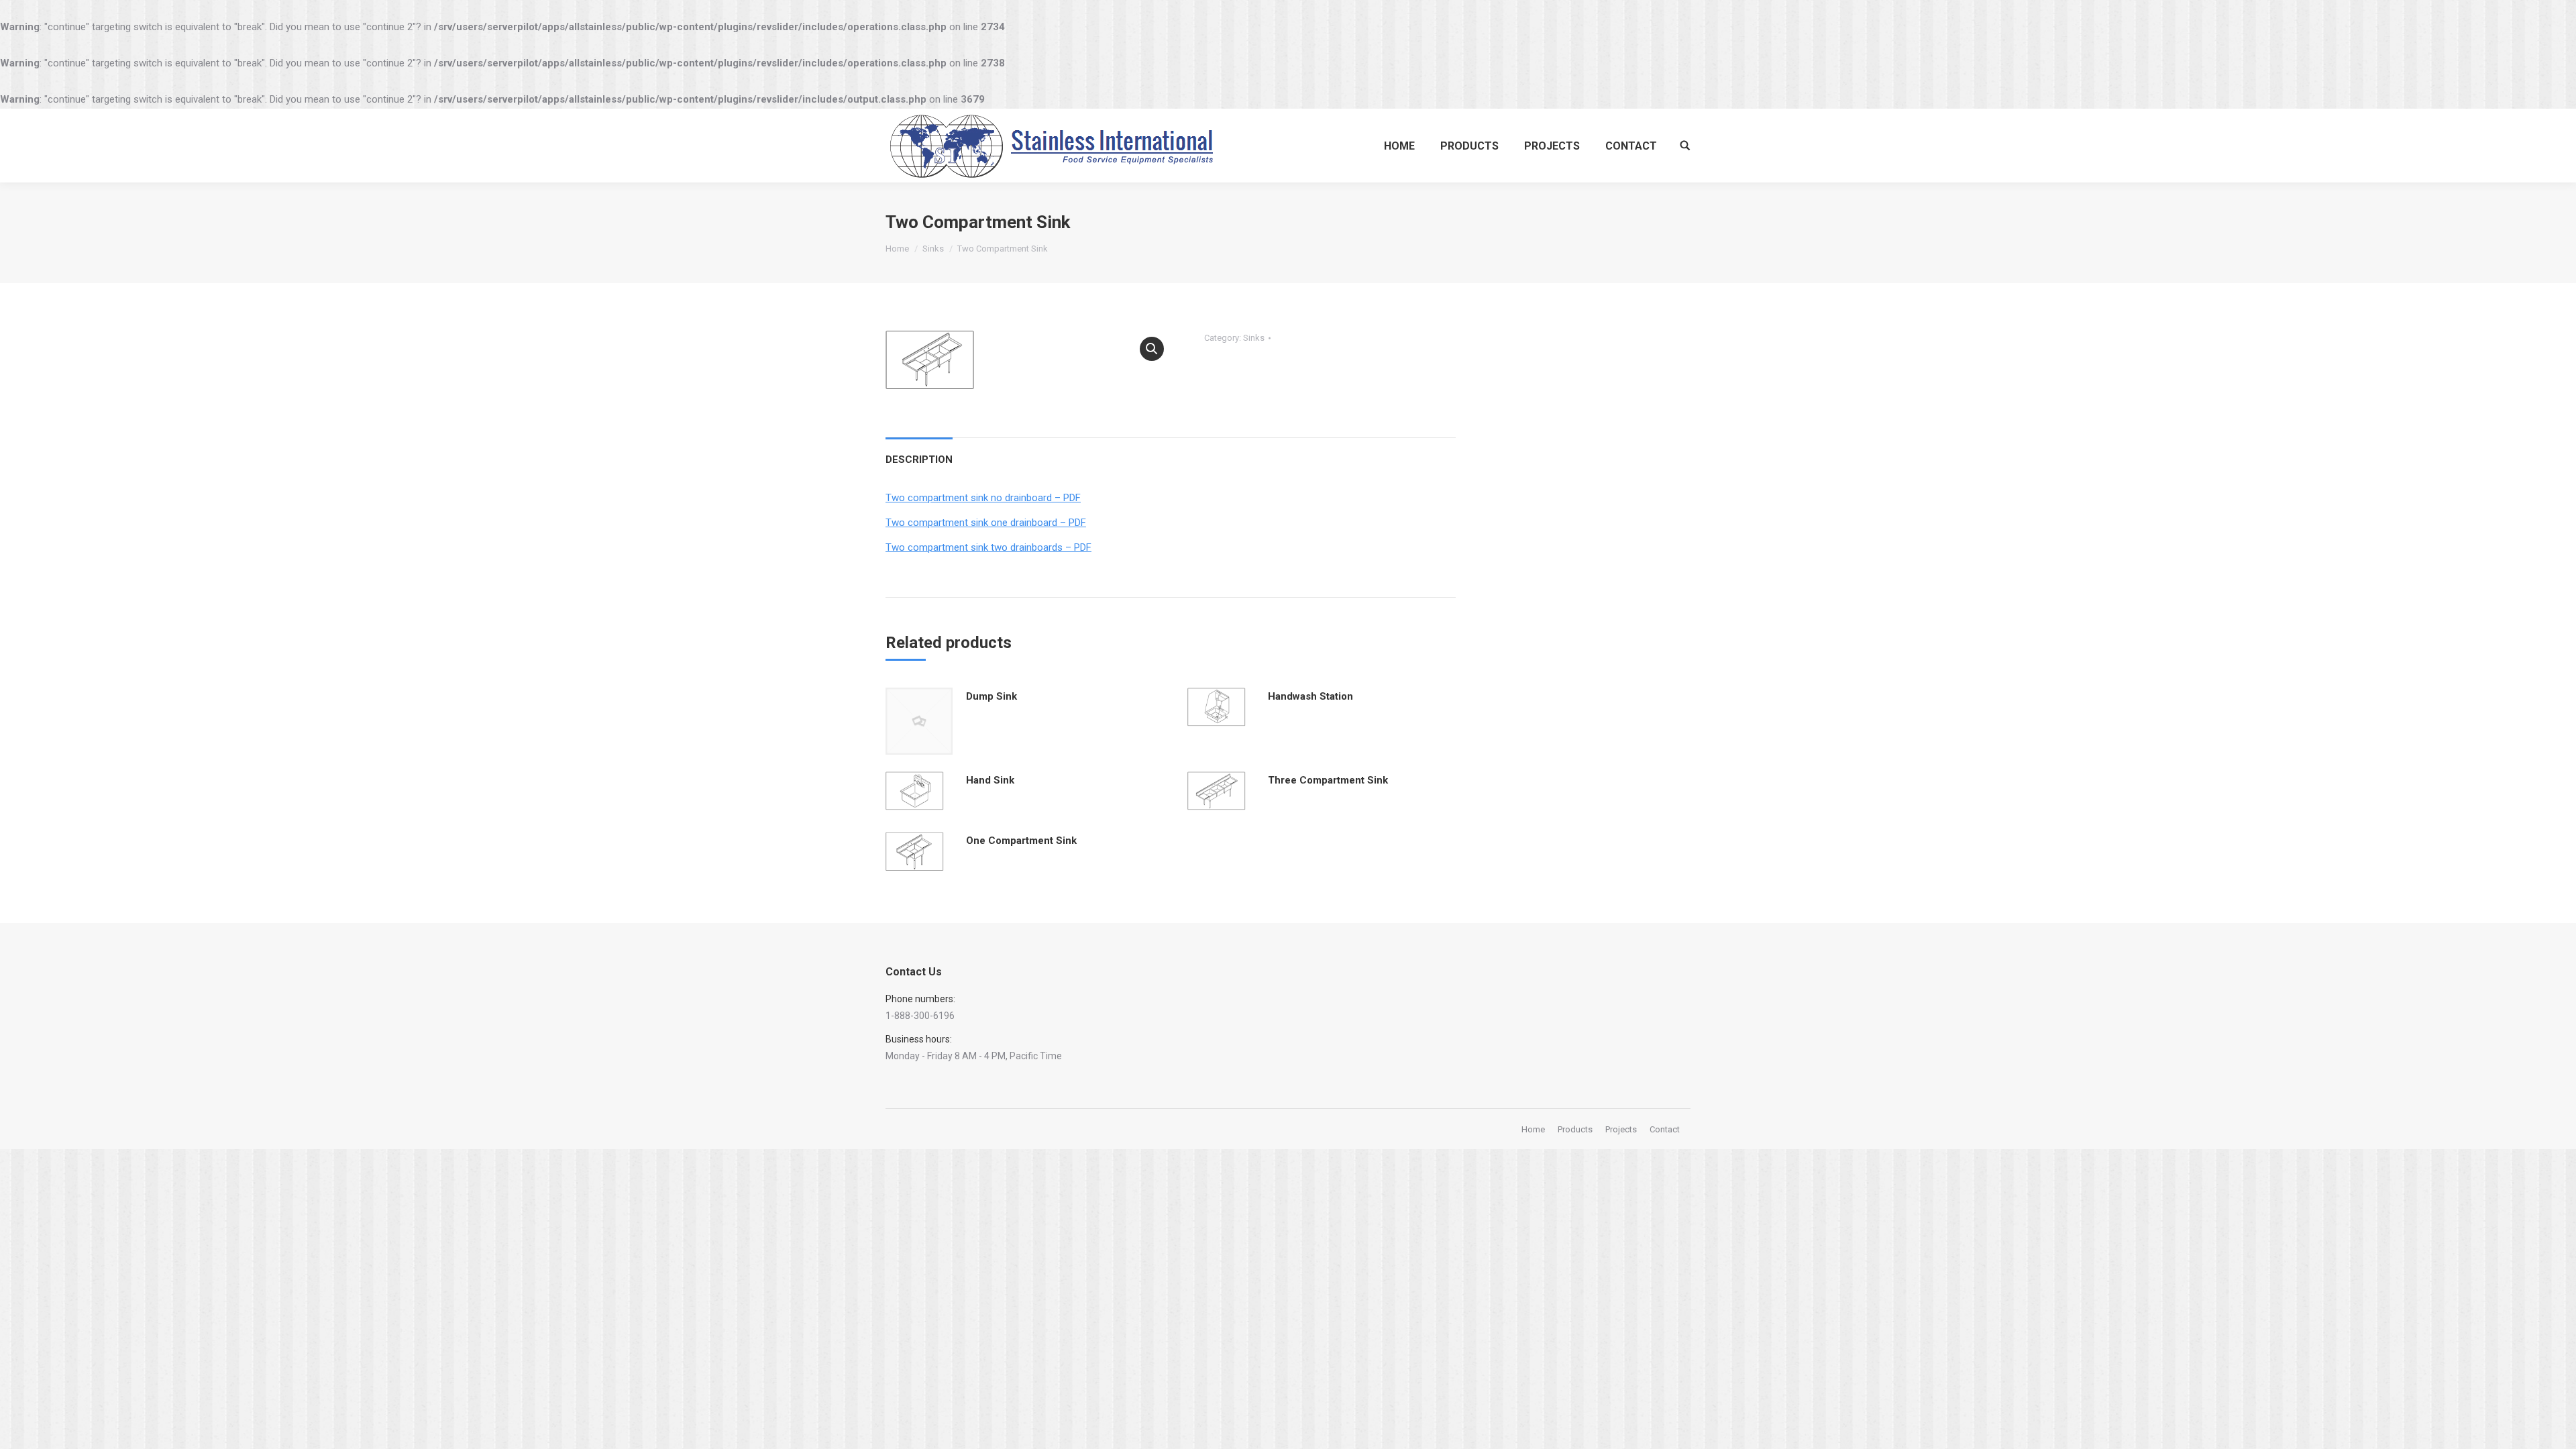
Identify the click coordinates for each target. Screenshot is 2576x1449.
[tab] (919, 453)
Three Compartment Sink (1328, 780)
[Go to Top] (2555, 1428)
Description (919, 460)
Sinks (933, 249)
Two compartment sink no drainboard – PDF (983, 498)
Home (897, 249)
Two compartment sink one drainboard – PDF (986, 523)
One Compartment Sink (1021, 841)
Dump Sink (991, 696)
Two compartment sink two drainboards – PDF (988, 547)
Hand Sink (990, 780)
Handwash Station (1310, 696)
